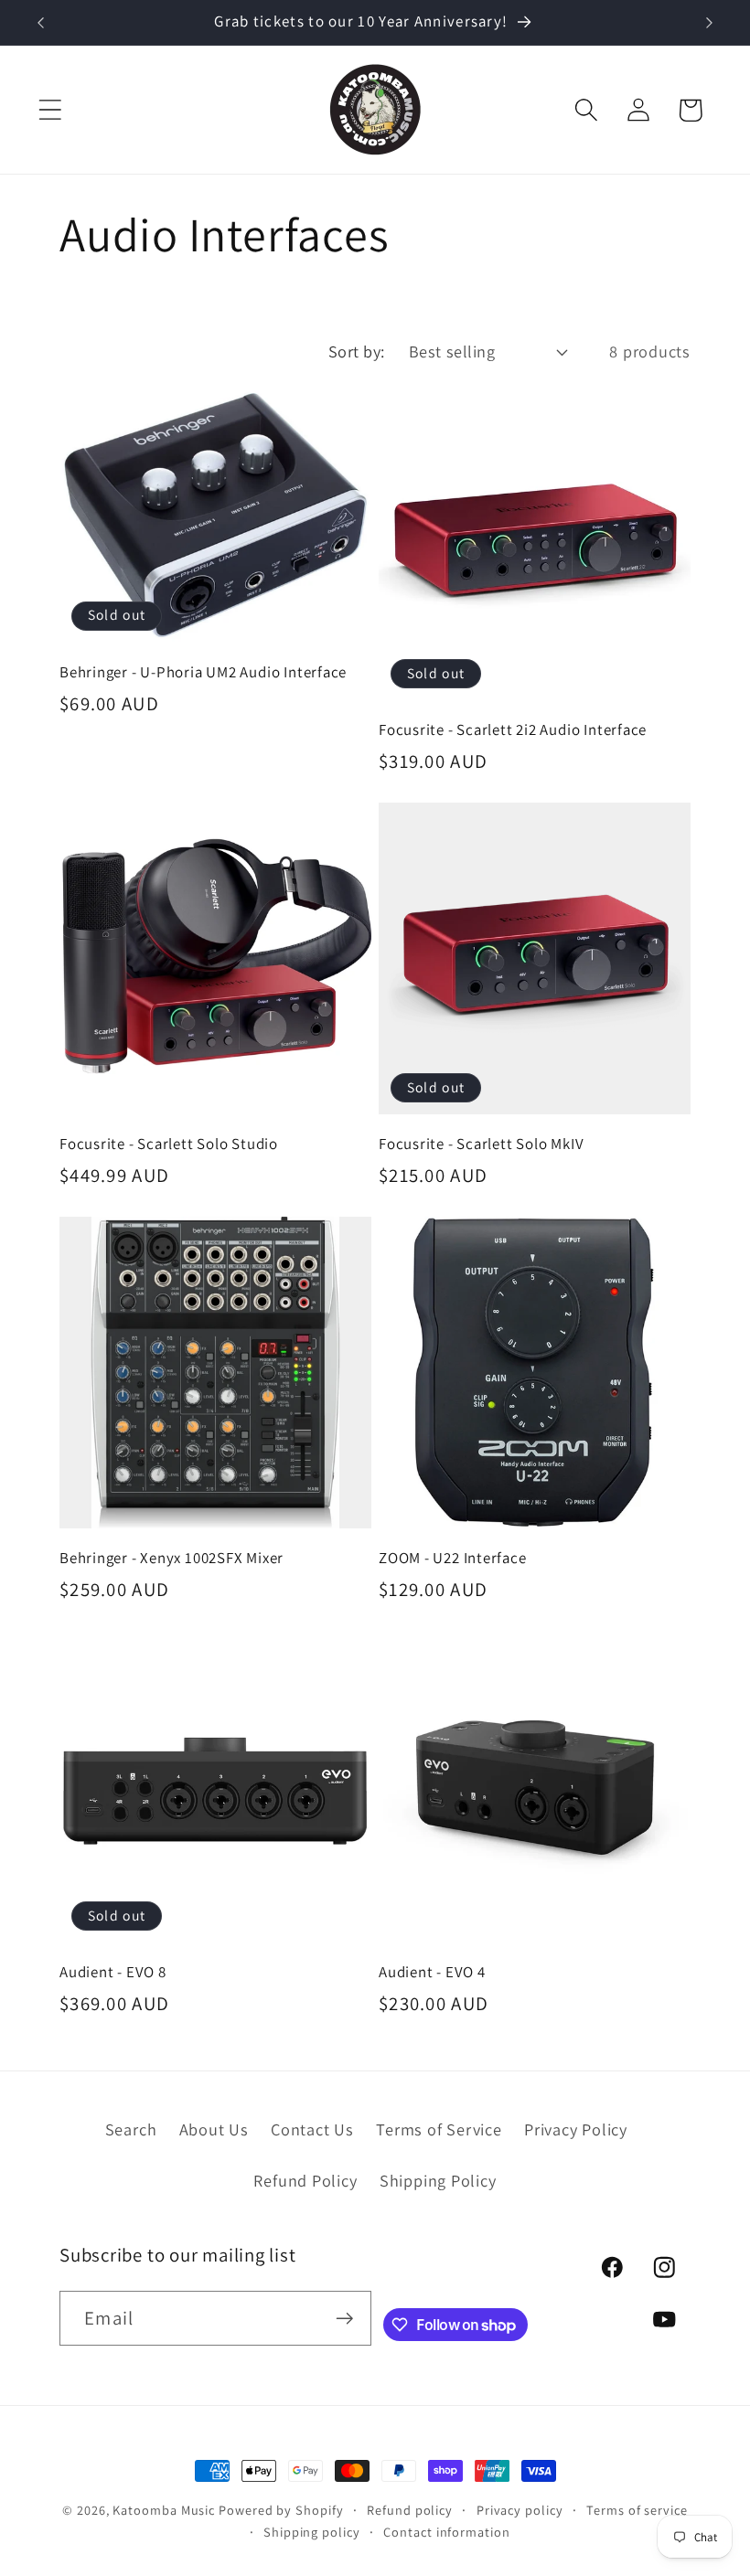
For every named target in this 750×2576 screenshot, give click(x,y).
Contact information (446, 2532)
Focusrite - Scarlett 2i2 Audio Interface (513, 730)
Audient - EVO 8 (113, 1972)
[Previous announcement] (40, 23)
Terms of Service (439, 2129)
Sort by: (357, 351)
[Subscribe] (344, 2319)
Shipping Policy (438, 2180)
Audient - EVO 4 (432, 1972)
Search (131, 2129)
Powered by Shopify (281, 2510)
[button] (50, 110)
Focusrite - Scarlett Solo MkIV (481, 1144)
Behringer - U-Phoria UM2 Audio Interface (203, 672)
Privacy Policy (576, 2129)
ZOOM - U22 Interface (453, 1558)
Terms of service (637, 2510)
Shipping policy (312, 2532)
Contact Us (312, 2129)
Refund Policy (305, 2180)
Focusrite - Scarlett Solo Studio (169, 1144)
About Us (214, 2129)
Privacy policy (520, 2510)
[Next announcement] (710, 23)
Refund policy (410, 2510)
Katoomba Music (164, 2510)
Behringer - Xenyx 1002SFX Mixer (171, 1558)
